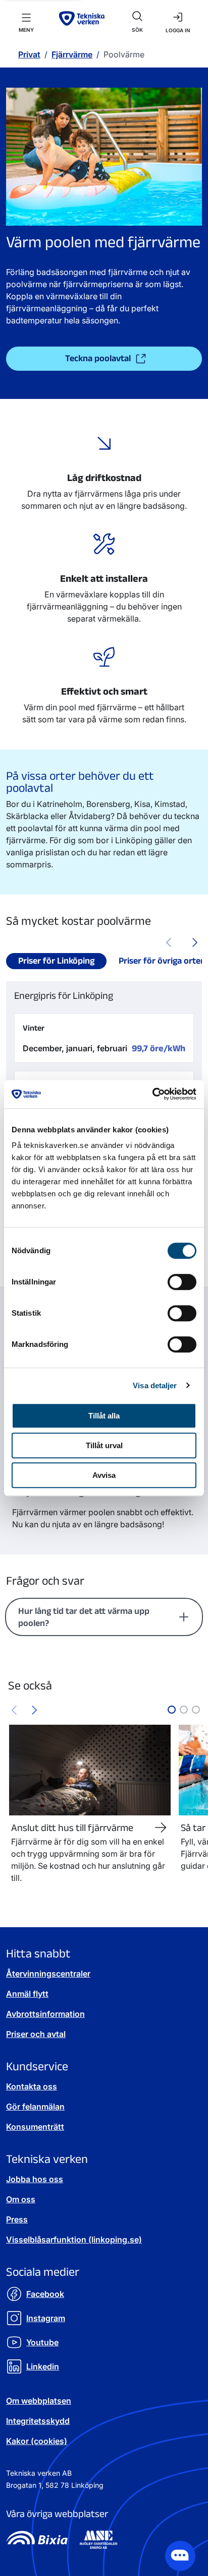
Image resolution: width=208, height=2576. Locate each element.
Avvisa (104, 1475)
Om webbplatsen (39, 2401)
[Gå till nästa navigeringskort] (34, 1710)
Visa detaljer (155, 1385)
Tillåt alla (104, 1416)
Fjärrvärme (72, 54)
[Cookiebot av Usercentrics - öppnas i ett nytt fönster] (152, 1094)
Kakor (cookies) (37, 2441)
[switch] (182, 1282)
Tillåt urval (104, 1445)
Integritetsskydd (38, 2421)
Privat (29, 54)
